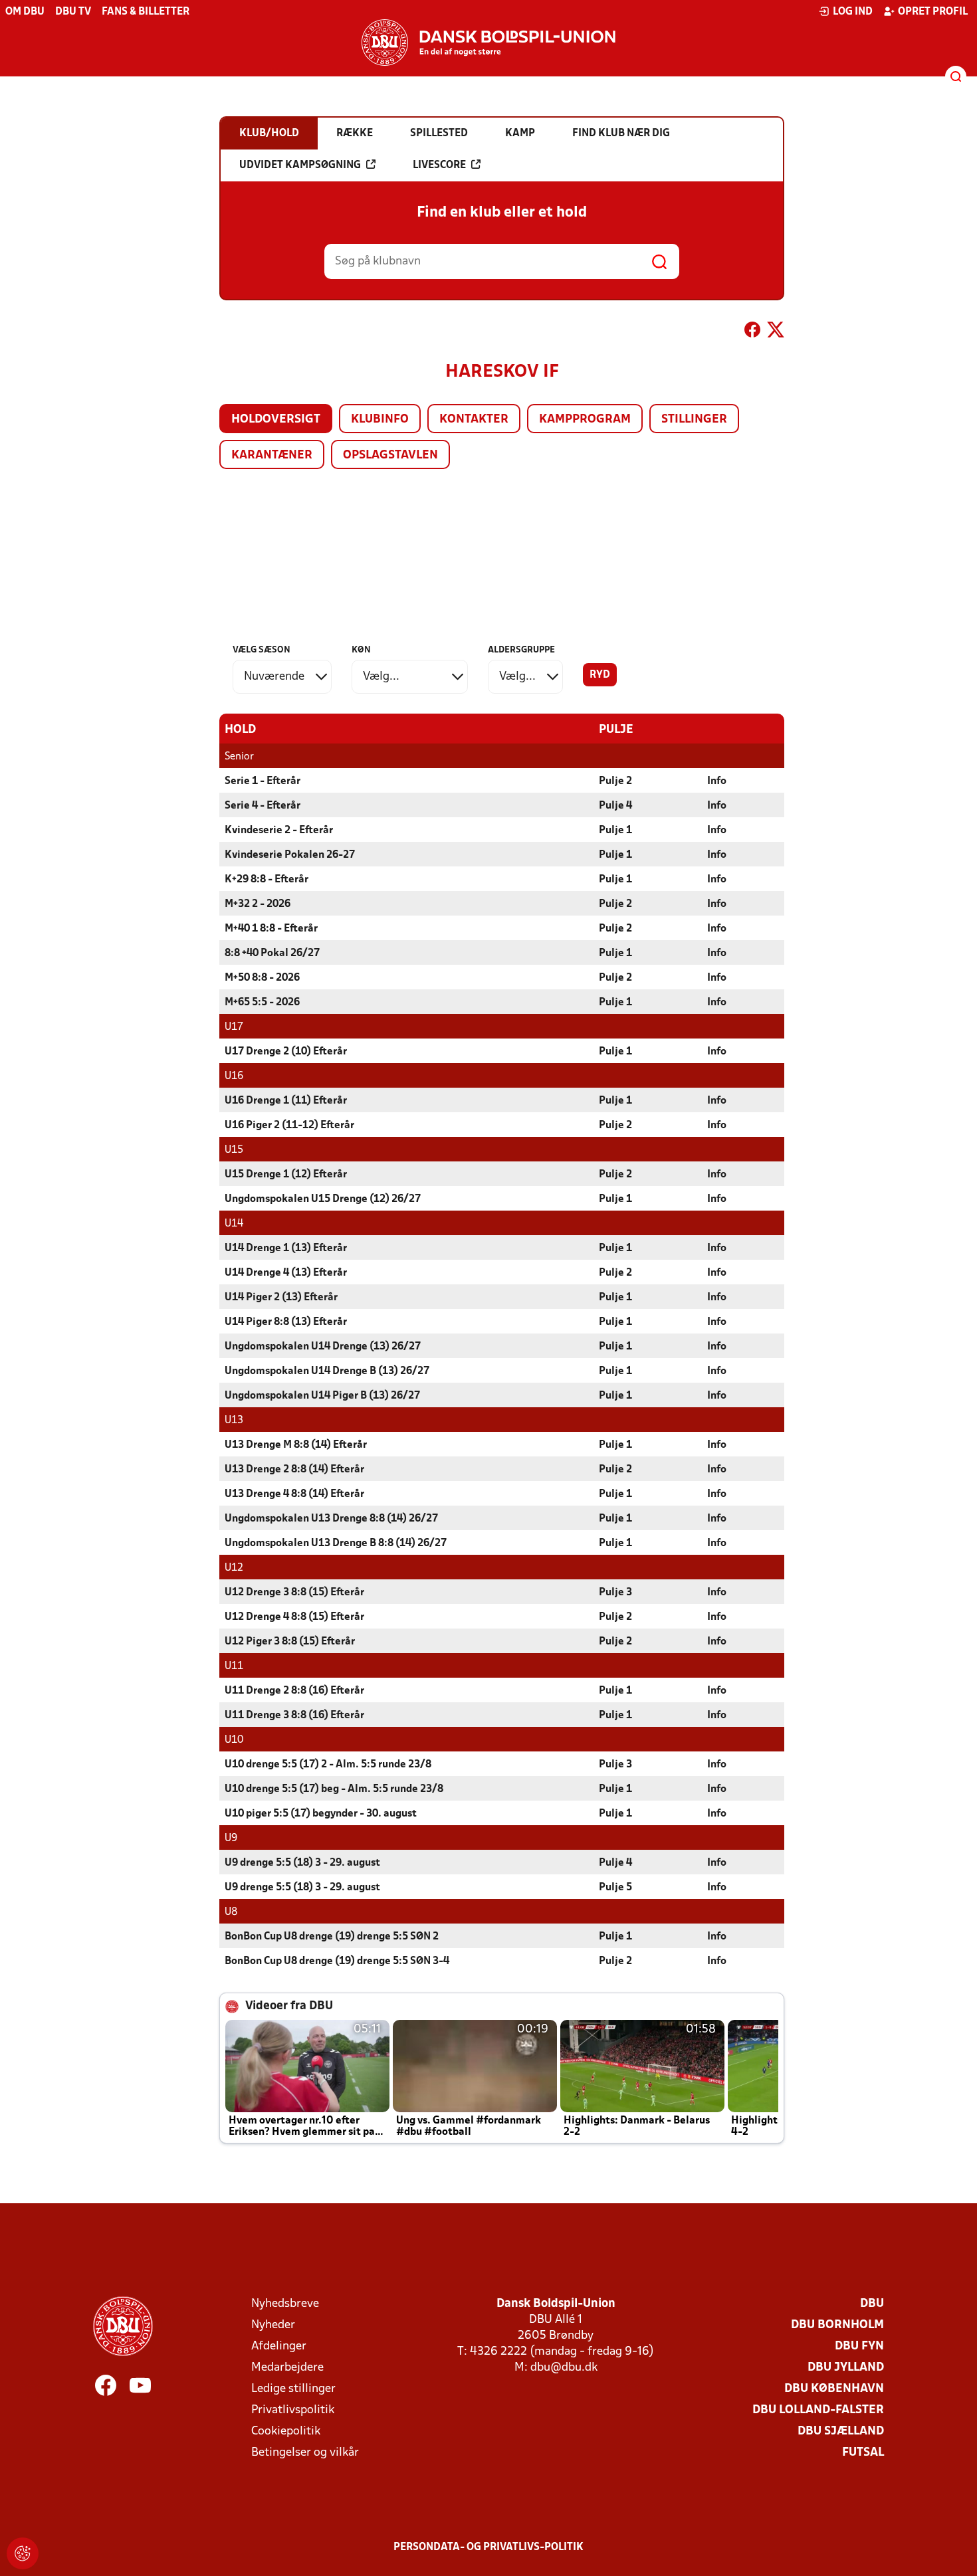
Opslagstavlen (390, 455)
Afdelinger (279, 2346)
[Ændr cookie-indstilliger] (23, 2553)
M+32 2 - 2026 (258, 904)
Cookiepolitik (286, 2431)
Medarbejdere (287, 2368)
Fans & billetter (146, 12)
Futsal (863, 2453)
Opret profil (933, 12)
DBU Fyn (859, 2346)
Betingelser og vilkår (305, 2453)
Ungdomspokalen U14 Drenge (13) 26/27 (323, 1347)
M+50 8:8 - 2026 (262, 978)
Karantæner (272, 455)
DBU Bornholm (837, 2325)
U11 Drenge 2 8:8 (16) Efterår (294, 1691)
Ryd (600, 675)
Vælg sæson (262, 650)
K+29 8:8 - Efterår (267, 880)
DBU (872, 2304)
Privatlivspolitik (293, 2410)
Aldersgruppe (521, 650)
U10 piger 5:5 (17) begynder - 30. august (321, 1814)
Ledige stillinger (293, 2389)
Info (717, 781)
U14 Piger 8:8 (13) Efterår (286, 1322)
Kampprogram (585, 420)
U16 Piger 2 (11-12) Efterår (289, 1126)
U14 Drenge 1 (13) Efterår (286, 1248)
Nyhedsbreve (285, 2304)
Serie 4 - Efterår (263, 806)
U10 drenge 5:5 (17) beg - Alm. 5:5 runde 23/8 (334, 1789)
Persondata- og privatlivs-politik (489, 2547)
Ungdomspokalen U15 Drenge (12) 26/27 (323, 1199)
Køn (361, 650)
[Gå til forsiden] (489, 43)
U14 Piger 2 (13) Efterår (281, 1298)
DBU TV (73, 12)
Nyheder (273, 2325)
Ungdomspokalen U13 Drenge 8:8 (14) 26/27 (331, 1519)
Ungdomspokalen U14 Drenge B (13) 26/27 (327, 1371)
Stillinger (694, 420)
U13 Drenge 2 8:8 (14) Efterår (294, 1470)
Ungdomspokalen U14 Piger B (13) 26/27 (322, 1396)
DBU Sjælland (841, 2431)
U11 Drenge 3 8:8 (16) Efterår (294, 1716)
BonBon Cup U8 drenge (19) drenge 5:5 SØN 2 (332, 1937)
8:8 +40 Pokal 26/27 (272, 953)
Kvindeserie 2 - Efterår (279, 831)
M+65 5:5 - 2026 (262, 1003)
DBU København (834, 2389)
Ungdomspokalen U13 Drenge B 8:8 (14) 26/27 (336, 1543)
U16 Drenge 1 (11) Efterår (286, 1101)
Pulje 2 (615, 781)
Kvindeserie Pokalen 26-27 (290, 855)
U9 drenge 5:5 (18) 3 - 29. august (302, 1863)
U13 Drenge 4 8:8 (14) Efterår (294, 1494)
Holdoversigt (276, 420)
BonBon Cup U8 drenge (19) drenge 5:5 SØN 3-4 (337, 1961)
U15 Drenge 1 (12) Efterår (286, 1175)
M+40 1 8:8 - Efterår (271, 929)
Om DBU (25, 12)
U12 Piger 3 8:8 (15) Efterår (290, 1642)
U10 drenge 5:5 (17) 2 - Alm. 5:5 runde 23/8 (328, 1765)
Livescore (439, 165)
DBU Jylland (846, 2368)
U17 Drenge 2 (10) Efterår (286, 1052)
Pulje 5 (615, 1888)
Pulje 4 (615, 806)
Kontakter (474, 420)
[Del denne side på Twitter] (776, 332)
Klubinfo (380, 420)
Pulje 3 (615, 1593)
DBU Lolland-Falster (818, 2410)
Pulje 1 (615, 831)
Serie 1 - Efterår (263, 781)
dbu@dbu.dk (564, 2368)
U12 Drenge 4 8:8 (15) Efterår (294, 1617)
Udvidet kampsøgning (300, 165)
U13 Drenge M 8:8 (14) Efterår (296, 1445)
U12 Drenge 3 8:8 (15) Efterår (294, 1593)
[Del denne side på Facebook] (752, 332)
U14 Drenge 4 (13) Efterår (286, 1273)
